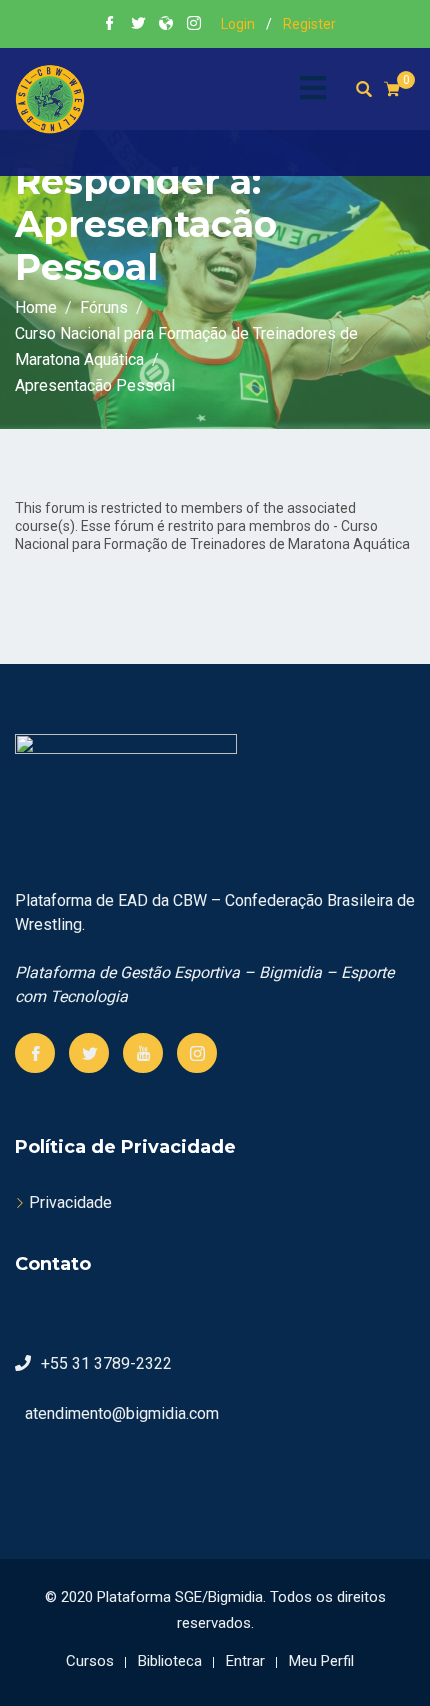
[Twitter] (89, 1053)
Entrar (245, 1661)
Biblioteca (170, 1661)
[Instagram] (197, 1053)
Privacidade (70, 1202)
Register (309, 24)
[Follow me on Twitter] (138, 25)
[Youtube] (143, 1053)
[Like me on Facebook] (110, 25)
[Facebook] (35, 1053)
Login (238, 24)
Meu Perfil (321, 1661)
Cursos (90, 1661)
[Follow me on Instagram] (194, 25)
